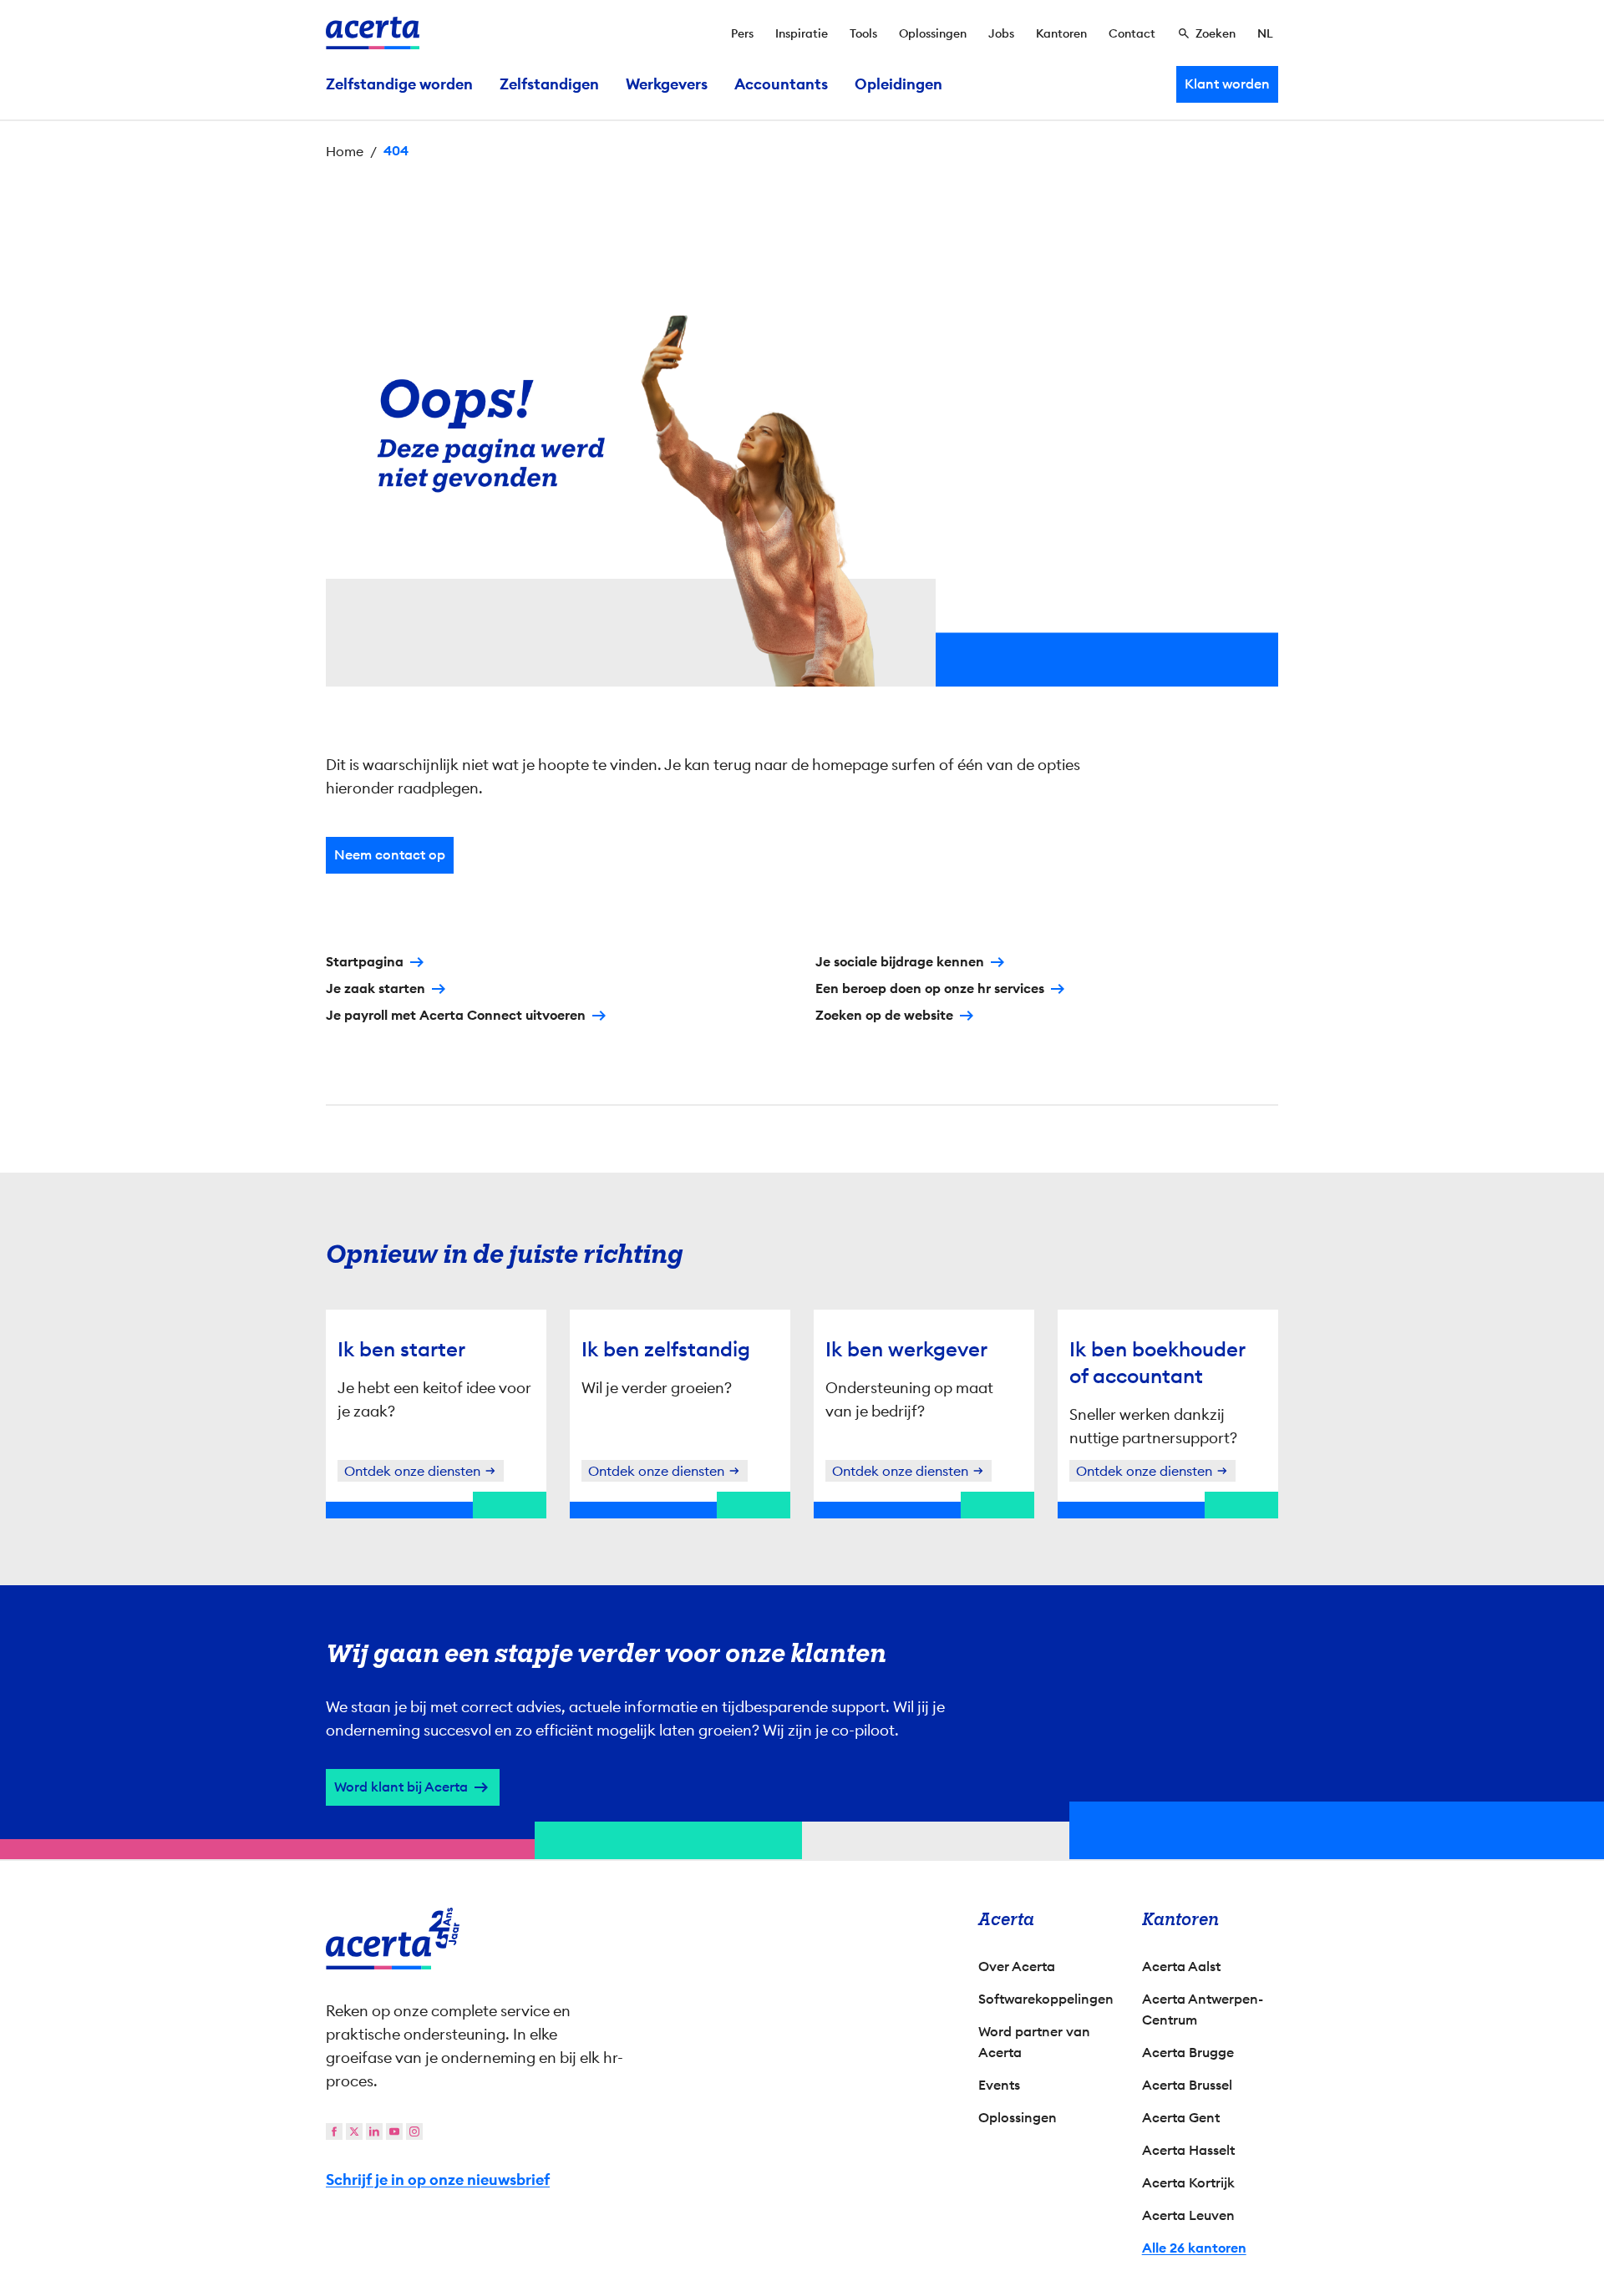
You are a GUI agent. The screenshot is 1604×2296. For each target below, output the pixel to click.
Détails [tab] (802, 966)
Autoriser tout (949, 1296)
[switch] (711, 1229)
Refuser (798, 1296)
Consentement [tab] (634, 969)
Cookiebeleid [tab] (969, 966)
